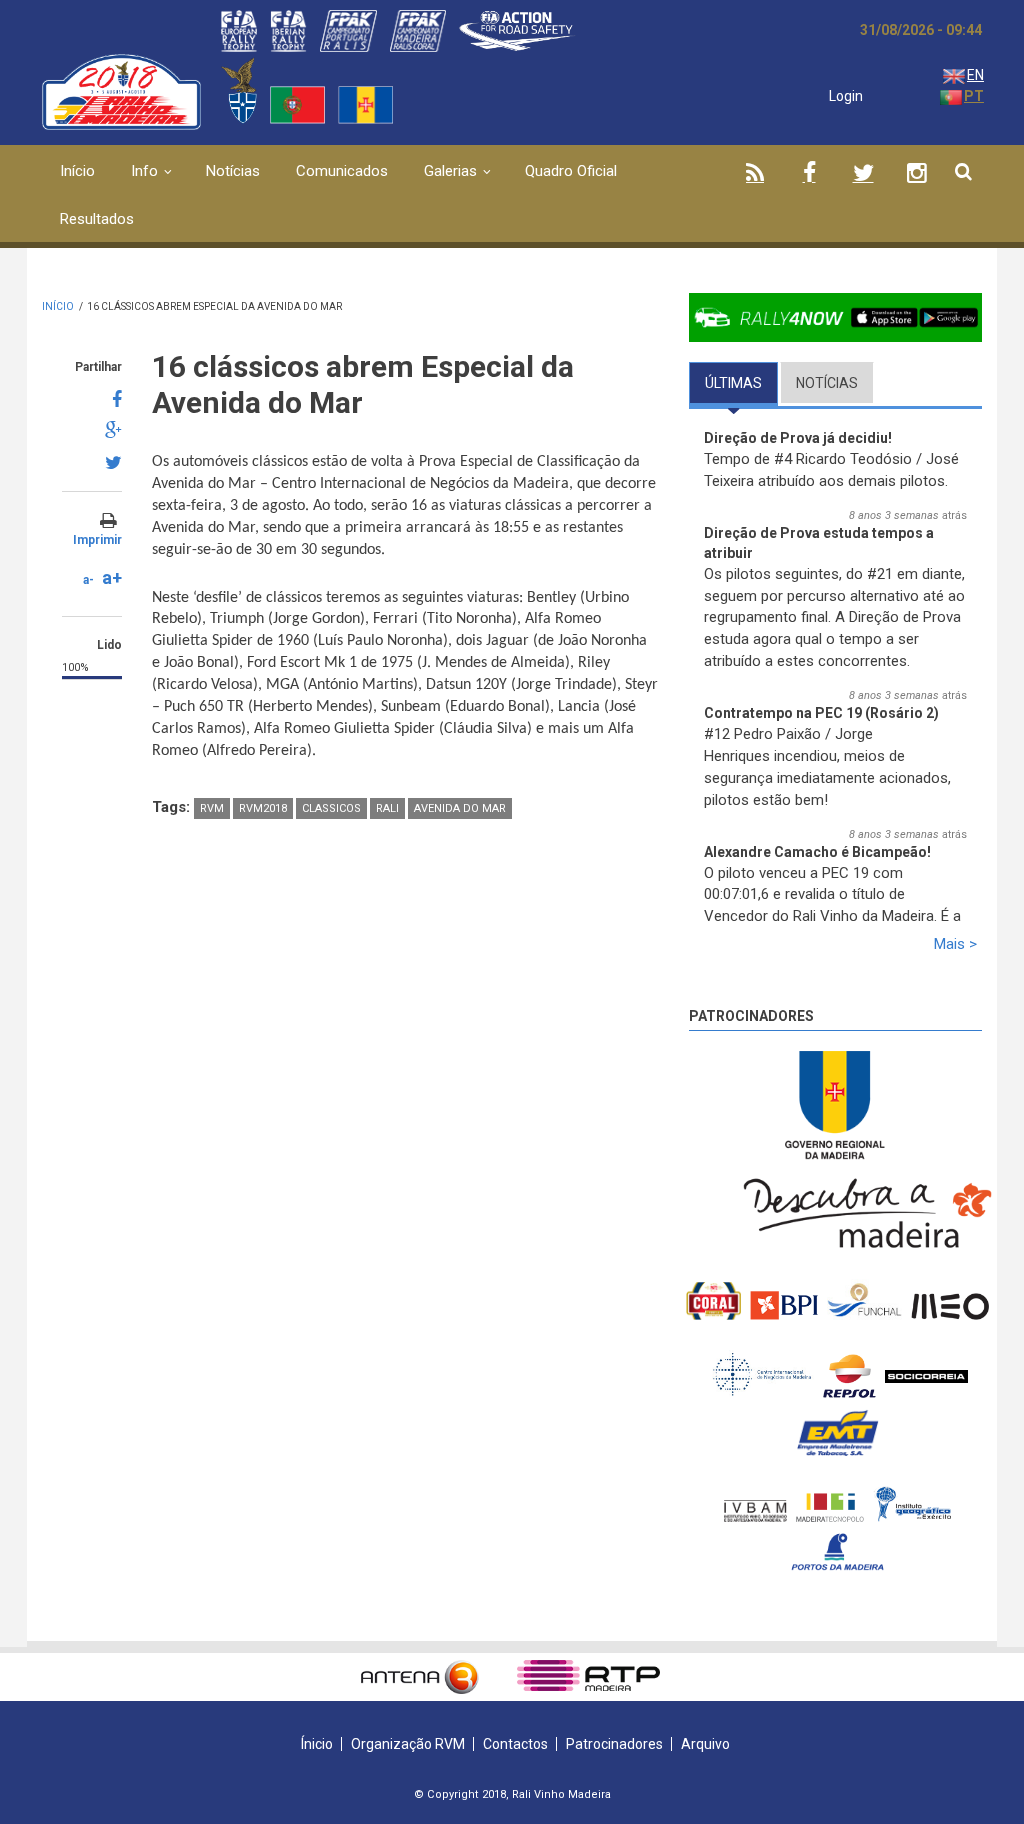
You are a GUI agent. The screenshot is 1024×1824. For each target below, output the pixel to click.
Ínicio (317, 1744)
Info (144, 171)
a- (88, 580)
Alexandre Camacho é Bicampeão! (817, 852)
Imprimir (97, 540)
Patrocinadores (751, 1016)
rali (387, 808)
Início (77, 171)
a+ (112, 577)
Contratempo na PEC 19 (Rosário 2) (821, 713)
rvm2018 (263, 808)
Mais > (955, 944)
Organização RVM (408, 1744)
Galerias (450, 171)
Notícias (233, 171)
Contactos (515, 1744)
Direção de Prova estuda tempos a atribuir (819, 543)
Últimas (741, 383)
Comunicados (342, 171)
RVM (212, 808)
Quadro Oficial (571, 171)
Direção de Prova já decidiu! (798, 438)
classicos (331, 808)
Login (846, 96)
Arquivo (705, 1744)
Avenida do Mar (460, 808)
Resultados (97, 219)
